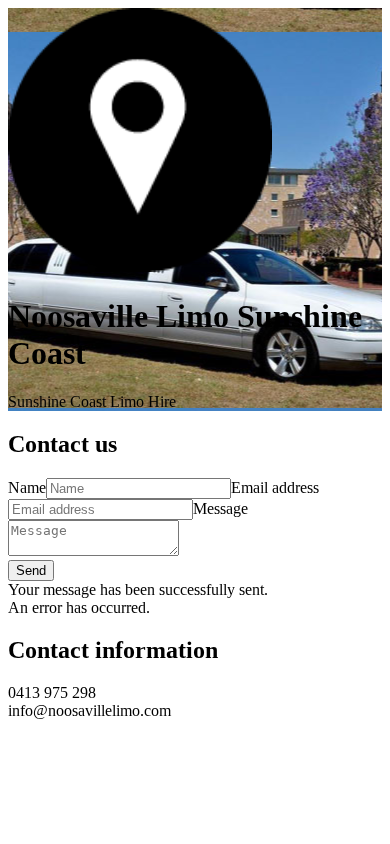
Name (27, 487)
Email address (275, 487)
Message (220, 508)
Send (31, 570)
